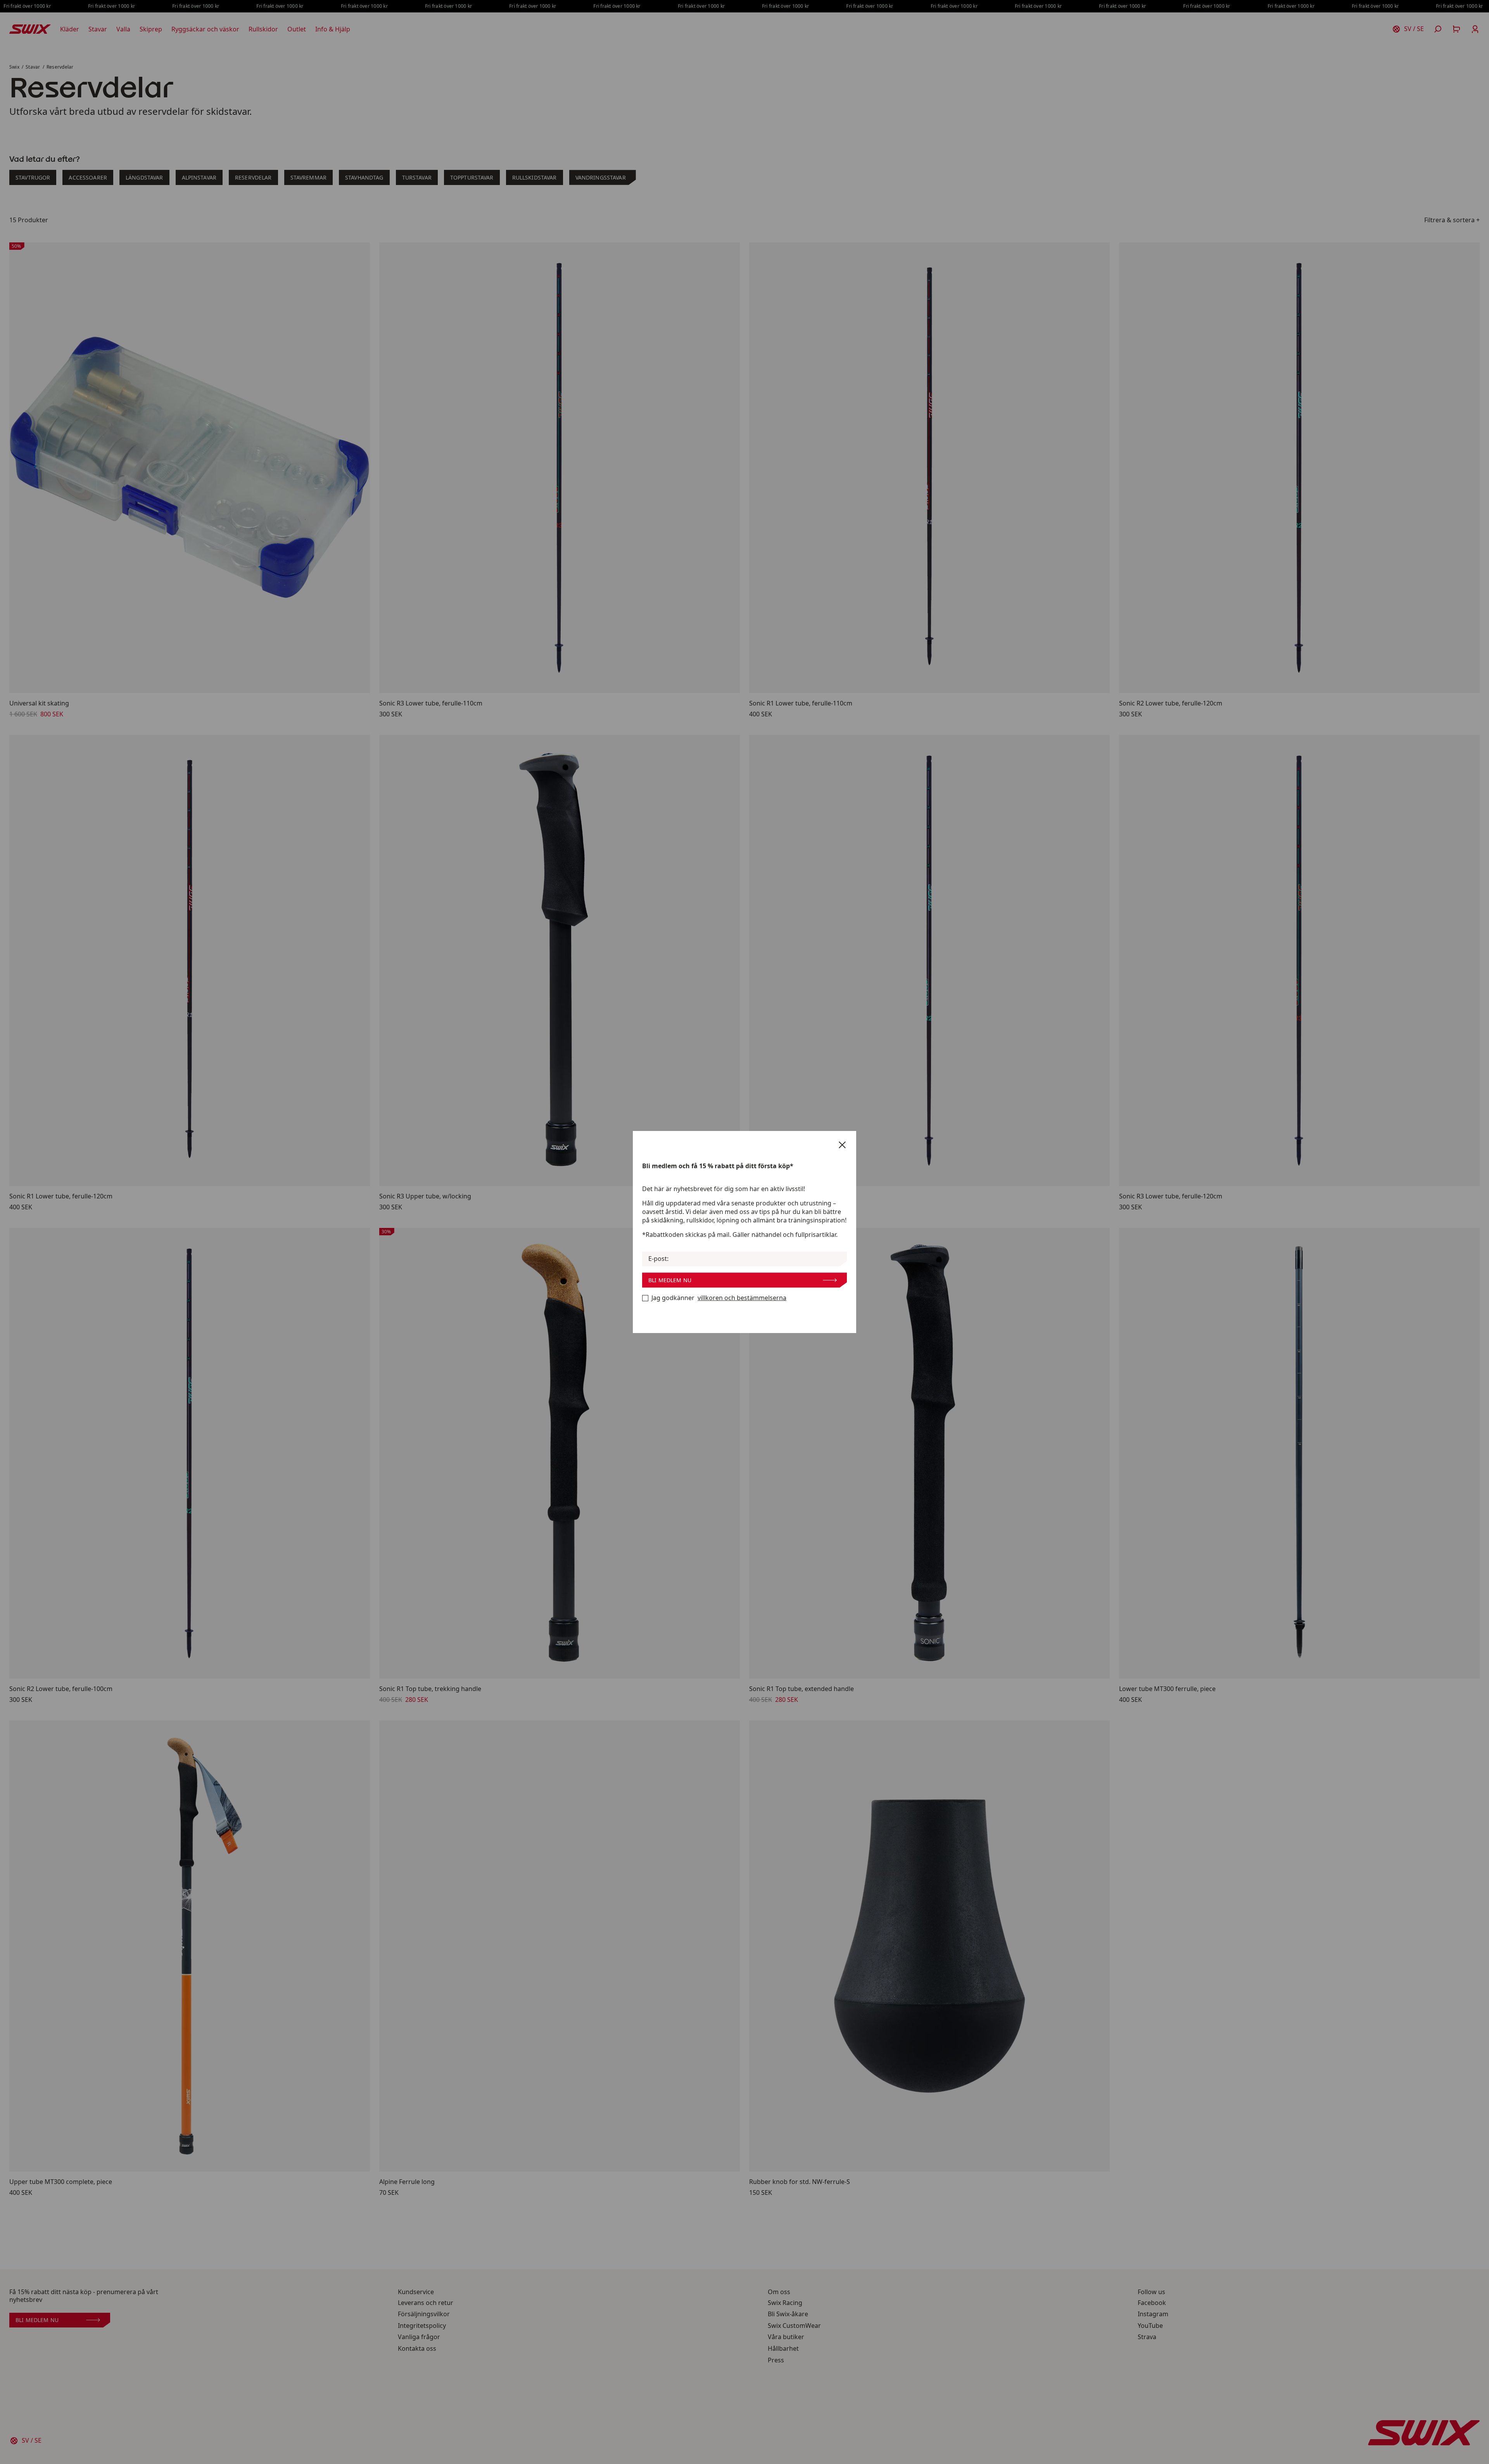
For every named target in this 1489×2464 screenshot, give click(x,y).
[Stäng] (842, 1145)
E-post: (658, 1259)
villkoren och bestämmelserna (742, 1298)
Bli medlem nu (670, 1280)
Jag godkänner (719, 1298)
